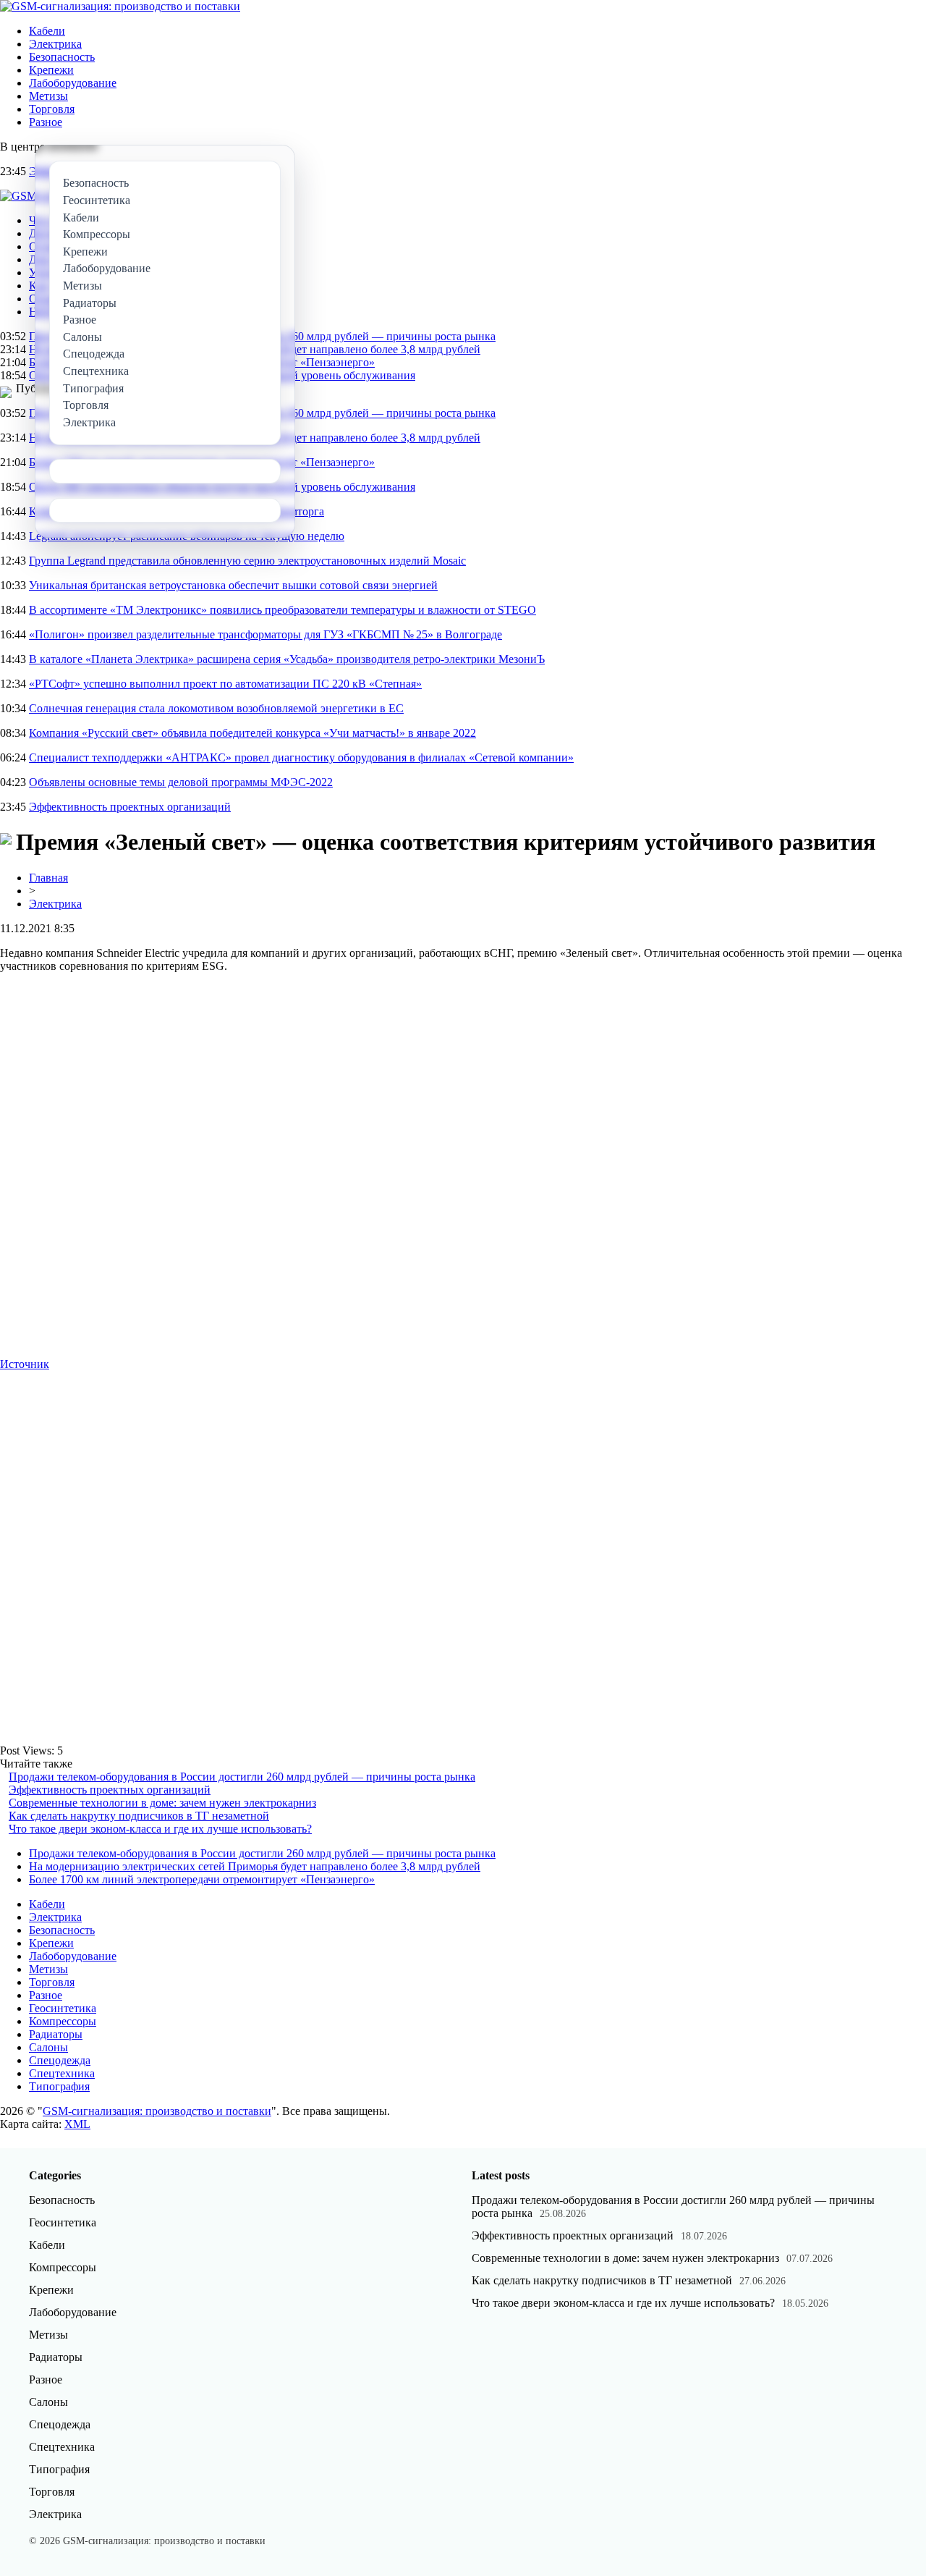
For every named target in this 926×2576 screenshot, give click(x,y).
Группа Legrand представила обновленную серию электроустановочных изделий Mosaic (247, 561)
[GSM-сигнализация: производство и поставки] (120, 6)
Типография (59, 2086)
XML (77, 2124)
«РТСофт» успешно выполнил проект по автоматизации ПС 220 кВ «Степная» (225, 684)
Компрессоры (63, 2021)
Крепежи (51, 70)
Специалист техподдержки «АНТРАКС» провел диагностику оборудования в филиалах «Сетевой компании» (301, 757)
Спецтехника (62, 2073)
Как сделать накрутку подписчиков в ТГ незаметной (139, 1816)
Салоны (48, 2047)
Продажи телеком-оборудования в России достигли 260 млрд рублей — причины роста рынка (242, 1777)
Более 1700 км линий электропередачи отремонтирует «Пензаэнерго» (202, 1879)
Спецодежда (60, 2060)
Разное (46, 122)
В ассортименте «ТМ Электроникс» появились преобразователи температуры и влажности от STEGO (283, 610)
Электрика (55, 44)
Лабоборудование (73, 83)
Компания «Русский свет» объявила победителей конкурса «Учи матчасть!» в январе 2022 (252, 733)
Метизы (48, 96)
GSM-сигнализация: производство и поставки (157, 2111)
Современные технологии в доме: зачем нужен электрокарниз (162, 1803)
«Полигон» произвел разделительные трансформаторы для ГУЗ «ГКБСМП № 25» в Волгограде (266, 634)
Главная (48, 878)
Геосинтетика (63, 2008)
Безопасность (62, 57)
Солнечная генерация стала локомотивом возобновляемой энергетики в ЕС (216, 708)
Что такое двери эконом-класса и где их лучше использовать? (160, 1829)
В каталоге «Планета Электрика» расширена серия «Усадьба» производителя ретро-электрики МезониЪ (287, 659)
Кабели (47, 31)
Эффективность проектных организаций (130, 807)
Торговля (52, 109)
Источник (25, 1364)
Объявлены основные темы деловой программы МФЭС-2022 (181, 782)
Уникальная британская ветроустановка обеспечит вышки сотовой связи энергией (233, 585)
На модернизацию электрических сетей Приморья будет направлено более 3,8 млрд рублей (255, 1866)
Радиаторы (56, 2034)
